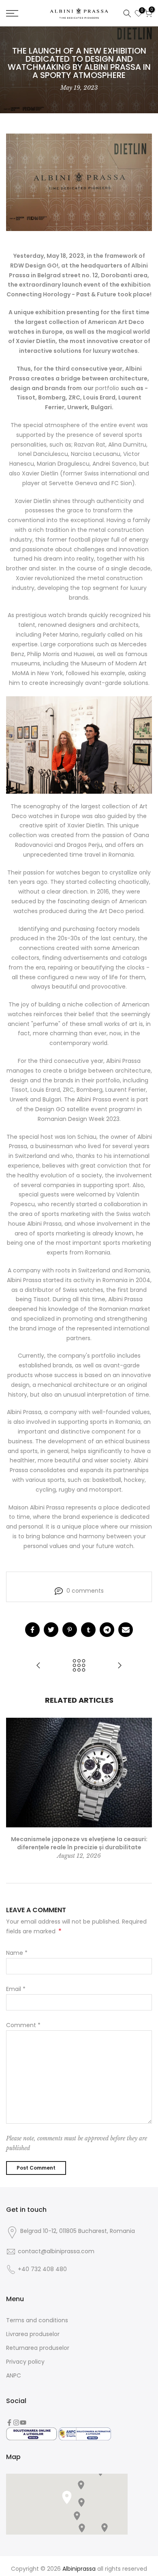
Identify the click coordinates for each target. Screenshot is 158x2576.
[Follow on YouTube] (23, 2423)
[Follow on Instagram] (16, 2423)
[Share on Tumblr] (88, 1630)
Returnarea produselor (38, 2348)
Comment (23, 2025)
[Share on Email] (126, 1630)
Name (17, 1953)
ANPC (14, 2375)
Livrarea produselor (33, 2334)
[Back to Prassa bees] (79, 1666)
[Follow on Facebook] (9, 2423)
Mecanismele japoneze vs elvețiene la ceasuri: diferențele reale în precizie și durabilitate (79, 1843)
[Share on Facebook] (32, 1630)
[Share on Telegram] (107, 1630)
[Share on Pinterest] (70, 1630)
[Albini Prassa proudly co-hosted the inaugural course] (38, 1666)
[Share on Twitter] (51, 1630)
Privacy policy (25, 2362)
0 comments (85, 1591)
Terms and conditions (37, 2320)
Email (16, 1989)
